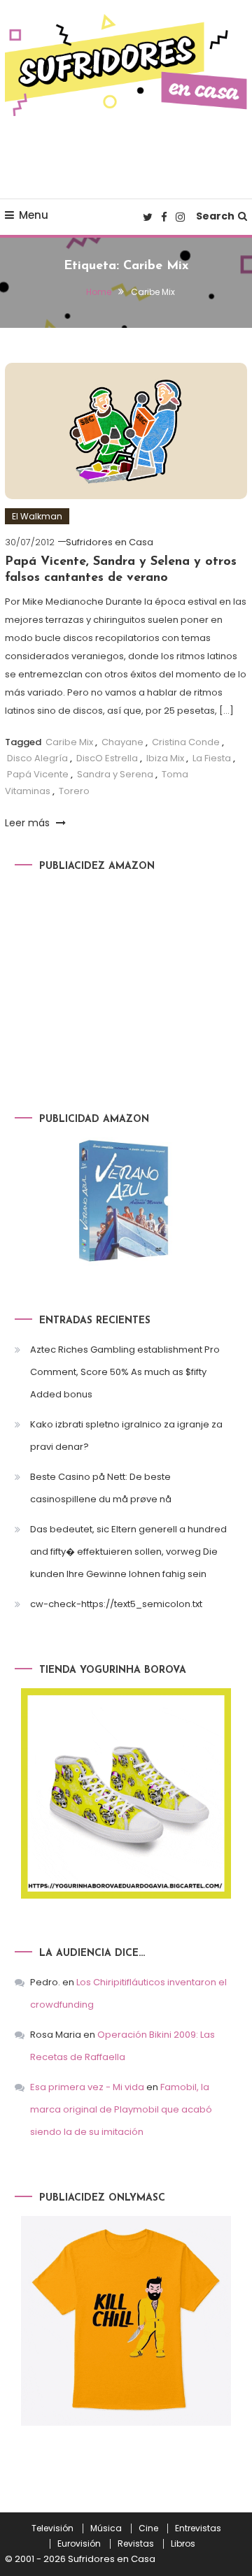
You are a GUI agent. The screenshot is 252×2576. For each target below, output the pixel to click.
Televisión (52, 2528)
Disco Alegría (37, 758)
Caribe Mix (69, 742)
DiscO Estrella (107, 758)
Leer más (29, 823)
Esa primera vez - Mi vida (87, 2087)
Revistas (136, 2544)
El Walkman (37, 516)
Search (215, 216)
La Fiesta (212, 758)
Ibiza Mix (165, 758)
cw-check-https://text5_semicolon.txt (116, 1604)
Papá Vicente (38, 774)
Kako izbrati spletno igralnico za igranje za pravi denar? (126, 1435)
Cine (148, 2528)
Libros (183, 2544)
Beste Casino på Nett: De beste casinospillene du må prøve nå (101, 1488)
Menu (34, 215)
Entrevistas (198, 2528)
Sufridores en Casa (110, 542)
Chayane (122, 742)
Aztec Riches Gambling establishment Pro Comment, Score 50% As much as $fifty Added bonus (125, 1372)
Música (106, 2528)
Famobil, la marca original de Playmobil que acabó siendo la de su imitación (121, 2109)
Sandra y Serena (115, 774)
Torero (74, 791)
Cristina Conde (186, 742)
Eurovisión (79, 2544)
